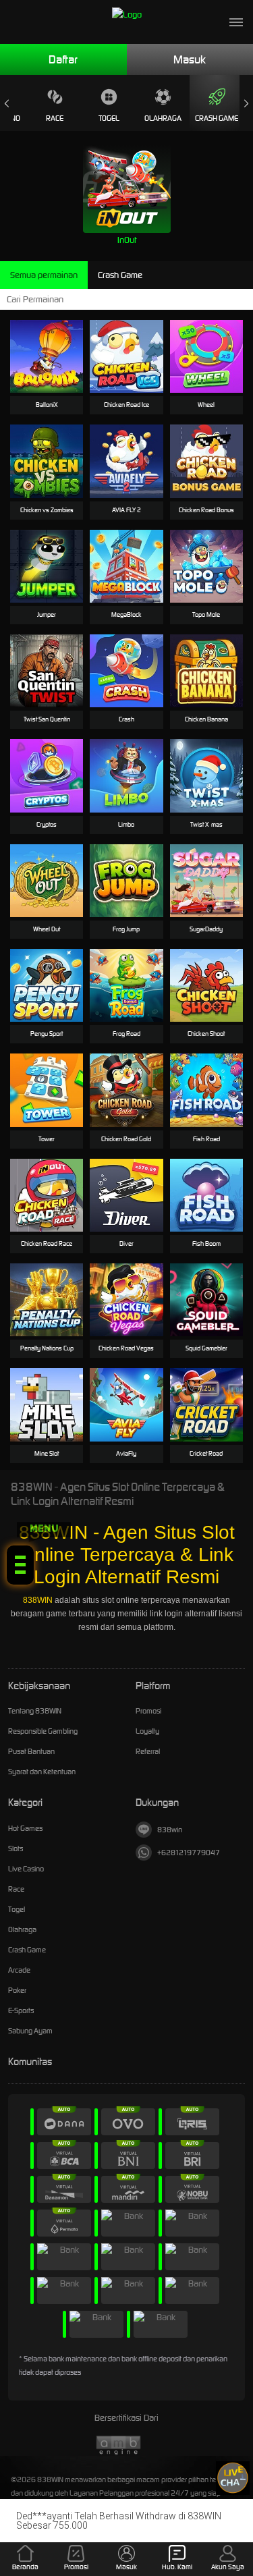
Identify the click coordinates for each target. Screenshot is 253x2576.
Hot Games (25, 1828)
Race (55, 118)
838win (170, 1830)
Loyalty (147, 1731)
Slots (16, 1848)
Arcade (19, 1970)
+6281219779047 (189, 1853)
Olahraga (163, 118)
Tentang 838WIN (35, 1711)
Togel (109, 118)
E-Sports (21, 2010)
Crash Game (217, 118)
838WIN (38, 1600)
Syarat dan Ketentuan (42, 1772)
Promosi (148, 1711)
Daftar (63, 59)
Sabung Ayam (30, 2031)
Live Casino (26, 1869)
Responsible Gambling (43, 1731)
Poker (17, 1990)
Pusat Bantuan (31, 1751)
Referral (148, 1751)
